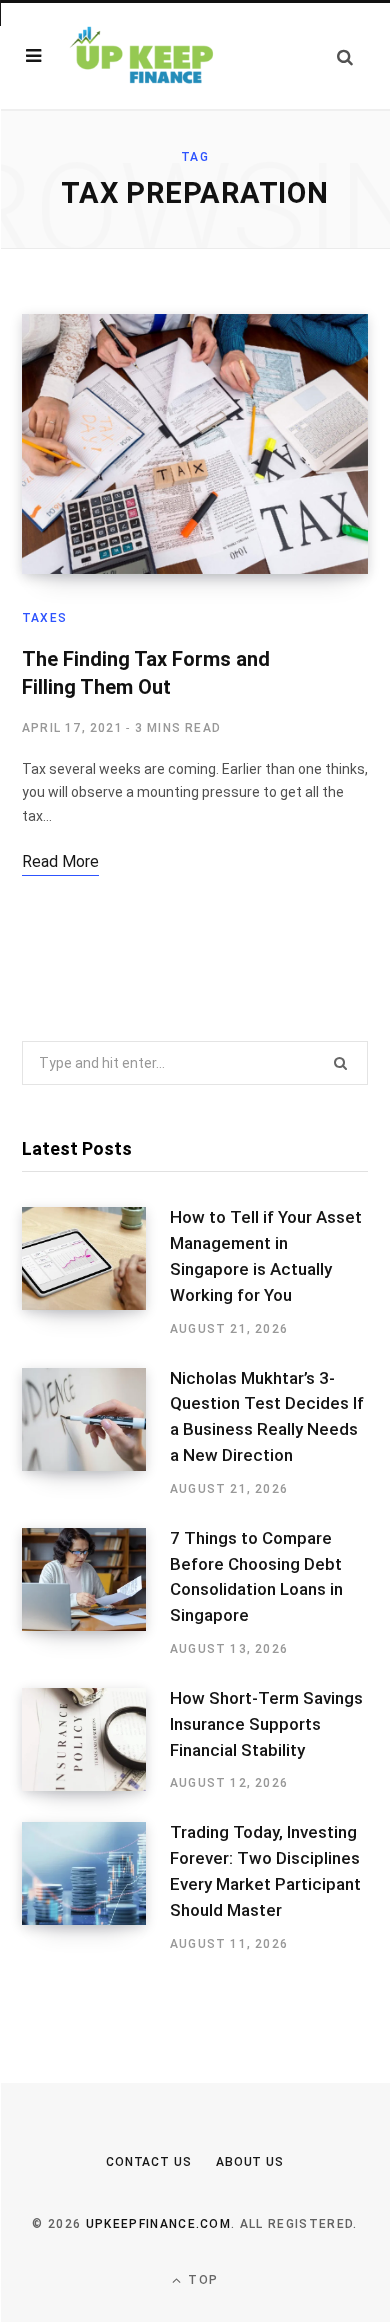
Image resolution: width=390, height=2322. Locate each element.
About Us (250, 2162)
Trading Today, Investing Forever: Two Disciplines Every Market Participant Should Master (265, 1870)
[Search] (345, 56)
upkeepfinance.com (158, 2224)
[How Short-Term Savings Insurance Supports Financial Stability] (96, 1740)
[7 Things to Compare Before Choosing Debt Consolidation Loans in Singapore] (96, 1593)
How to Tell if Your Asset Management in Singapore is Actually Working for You (266, 1255)
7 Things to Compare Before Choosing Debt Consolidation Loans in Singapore (256, 1576)
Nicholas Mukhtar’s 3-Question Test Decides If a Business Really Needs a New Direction (267, 1416)
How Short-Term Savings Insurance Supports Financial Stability (266, 1724)
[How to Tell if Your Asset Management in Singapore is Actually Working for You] (96, 1272)
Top (201, 2280)
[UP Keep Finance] (140, 56)
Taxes (44, 618)
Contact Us (149, 2162)
